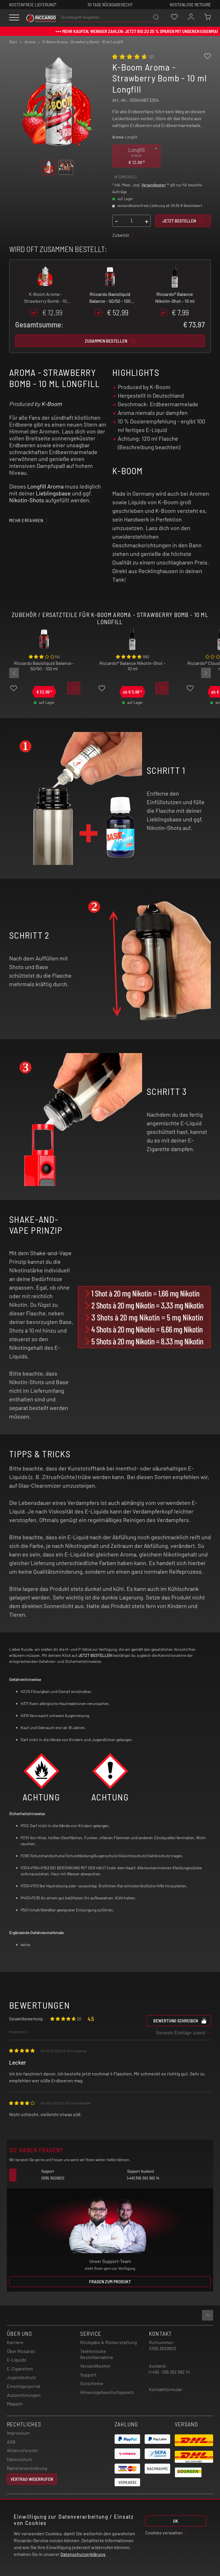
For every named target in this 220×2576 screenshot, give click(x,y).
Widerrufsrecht (22, 2450)
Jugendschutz (21, 2377)
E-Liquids (17, 2360)
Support (88, 2375)
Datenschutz (20, 2459)
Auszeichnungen (24, 2395)
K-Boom (52, 404)
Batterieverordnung (27, 2468)
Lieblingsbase (53, 493)
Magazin (15, 2404)
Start (13, 42)
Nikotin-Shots (27, 500)
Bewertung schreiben (176, 2021)
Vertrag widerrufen (32, 2479)
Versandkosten (154, 185)
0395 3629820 (163, 2348)
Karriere (15, 2342)
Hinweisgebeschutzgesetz (107, 2392)
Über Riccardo (21, 2351)
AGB (11, 2442)
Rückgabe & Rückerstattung (109, 2342)
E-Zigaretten (20, 2369)
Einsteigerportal (23, 2386)
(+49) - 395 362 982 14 (169, 2372)
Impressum (18, 2433)
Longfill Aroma (45, 486)
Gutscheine (92, 2383)
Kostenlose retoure (190, 4)
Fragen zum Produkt (110, 2281)
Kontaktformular (166, 2389)
